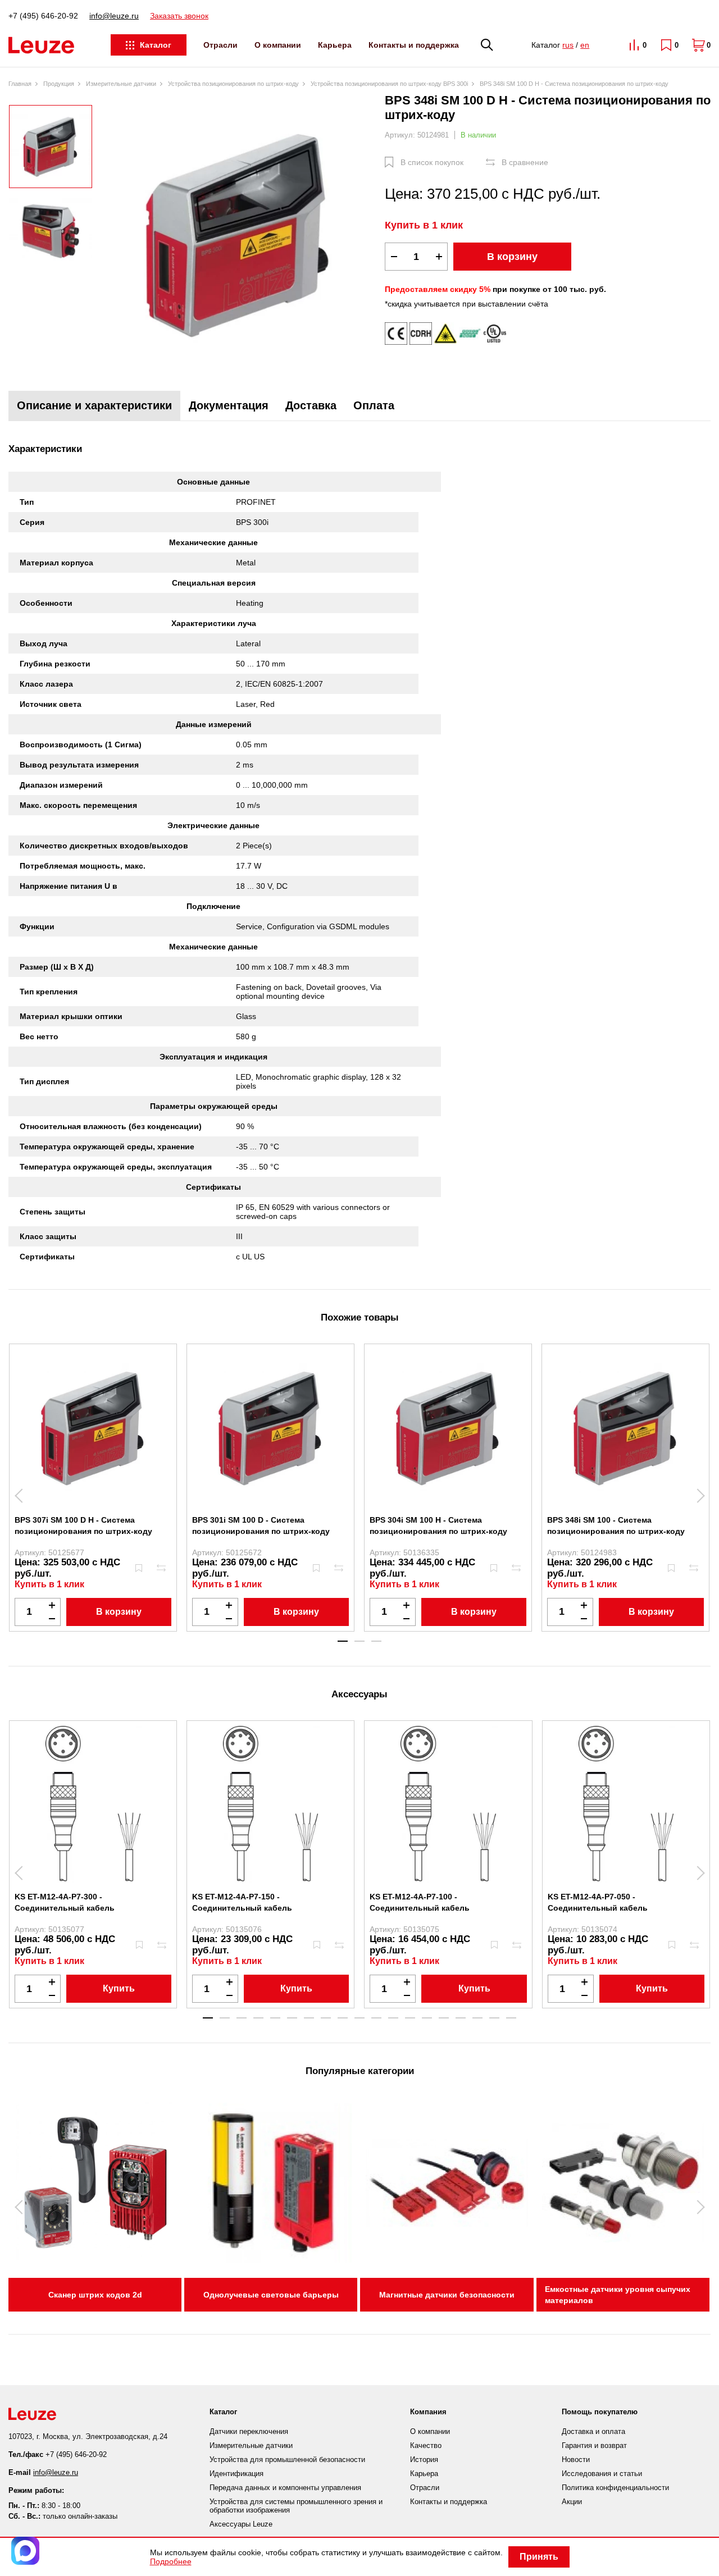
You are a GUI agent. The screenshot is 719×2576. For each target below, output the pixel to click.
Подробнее (171, 2561)
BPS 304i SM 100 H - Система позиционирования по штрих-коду (438, 1525)
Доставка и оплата (593, 2431)
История (424, 2459)
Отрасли (220, 45)
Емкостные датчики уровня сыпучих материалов (618, 2295)
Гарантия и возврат (594, 2445)
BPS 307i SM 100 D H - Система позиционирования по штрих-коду (83, 1525)
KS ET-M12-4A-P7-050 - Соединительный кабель (598, 1902)
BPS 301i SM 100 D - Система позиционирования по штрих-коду (261, 1525)
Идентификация (236, 2474)
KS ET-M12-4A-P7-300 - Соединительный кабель (65, 1902)
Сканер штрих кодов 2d (95, 2295)
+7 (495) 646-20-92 (43, 16)
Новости (576, 2459)
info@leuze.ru (114, 16)
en (585, 45)
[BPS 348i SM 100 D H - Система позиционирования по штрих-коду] (239, 234)
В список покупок (432, 162)
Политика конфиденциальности (615, 2488)
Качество (426, 2445)
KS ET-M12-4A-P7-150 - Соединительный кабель (242, 1902)
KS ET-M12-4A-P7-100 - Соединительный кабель (420, 1902)
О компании (278, 45)
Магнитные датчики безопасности (447, 2295)
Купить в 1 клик (424, 225)
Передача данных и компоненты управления (285, 2488)
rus (568, 45)
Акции (572, 2502)
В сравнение (525, 162)
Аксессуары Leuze (241, 2524)
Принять (539, 2557)
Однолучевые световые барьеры (271, 2295)
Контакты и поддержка (414, 45)
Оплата (374, 405)
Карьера (335, 45)
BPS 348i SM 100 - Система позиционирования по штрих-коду (616, 1525)
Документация (229, 405)
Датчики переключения (249, 2431)
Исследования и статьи (602, 2474)
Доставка (311, 405)
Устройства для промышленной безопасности (287, 2459)
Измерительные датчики (251, 2445)
